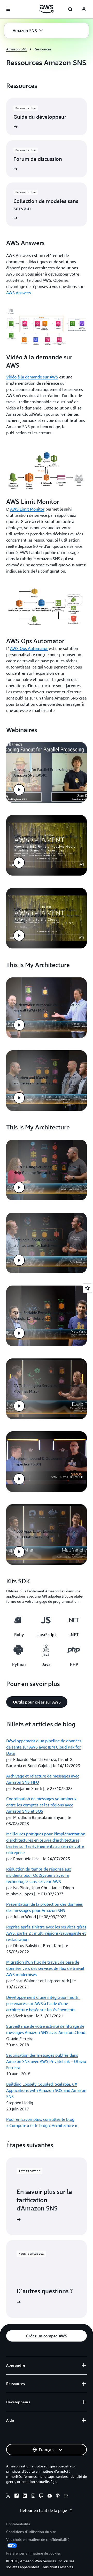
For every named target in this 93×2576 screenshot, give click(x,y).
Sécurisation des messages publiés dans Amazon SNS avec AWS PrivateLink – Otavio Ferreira (46, 2061)
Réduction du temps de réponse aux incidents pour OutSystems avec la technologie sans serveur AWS (39, 1875)
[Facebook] (17, 2496)
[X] (8, 2496)
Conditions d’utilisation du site (31, 2532)
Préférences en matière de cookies (33, 2553)
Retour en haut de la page (44, 2510)
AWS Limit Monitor (27, 509)
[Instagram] (33, 2496)
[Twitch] (41, 2496)
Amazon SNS (17, 49)
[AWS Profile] (84, 9)
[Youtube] (50, 2496)
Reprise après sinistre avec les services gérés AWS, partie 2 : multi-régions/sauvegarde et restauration (46, 1933)
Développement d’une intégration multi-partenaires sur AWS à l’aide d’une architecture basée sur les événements (43, 2003)
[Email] (66, 2496)
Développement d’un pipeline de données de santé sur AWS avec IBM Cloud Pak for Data (44, 1747)
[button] (28, 31)
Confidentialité (18, 2524)
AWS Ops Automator (29, 648)
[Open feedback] (87, 1288)
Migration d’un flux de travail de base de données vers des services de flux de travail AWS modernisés (45, 1968)
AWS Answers (19, 293)
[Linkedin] (25, 2496)
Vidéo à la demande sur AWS (32, 377)
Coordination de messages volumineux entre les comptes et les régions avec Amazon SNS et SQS (41, 1805)
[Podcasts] (58, 2496)
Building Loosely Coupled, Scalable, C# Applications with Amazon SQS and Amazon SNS (46, 2090)
